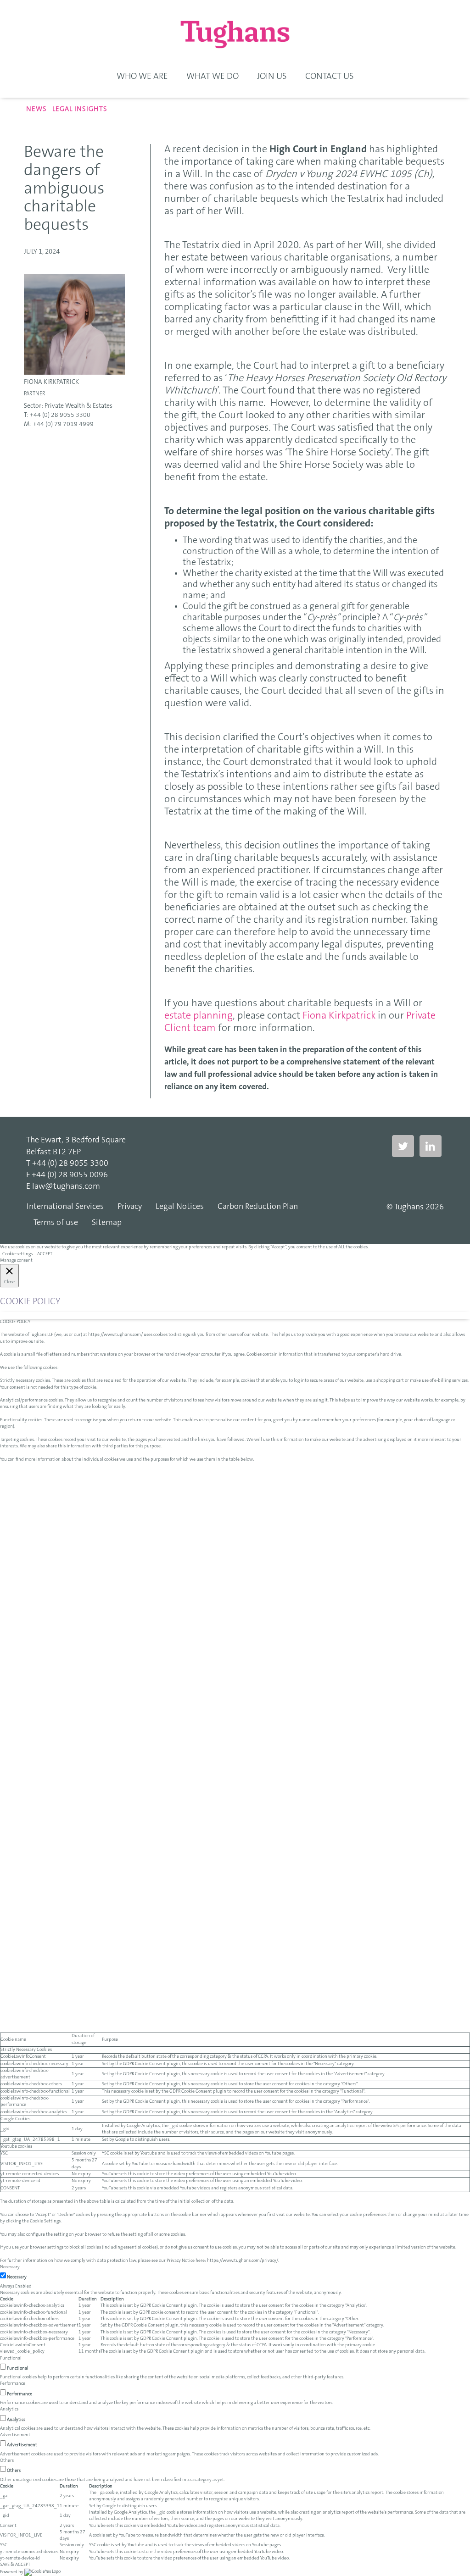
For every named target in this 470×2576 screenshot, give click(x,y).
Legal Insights (80, 109)
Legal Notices (180, 1207)
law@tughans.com (66, 1187)
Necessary (17, 2277)
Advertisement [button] (15, 2435)
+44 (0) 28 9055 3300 (70, 1164)
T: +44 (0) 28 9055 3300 (57, 415)
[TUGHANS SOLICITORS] (235, 34)
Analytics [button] (9, 2410)
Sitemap (107, 1223)
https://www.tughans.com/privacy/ (243, 2261)
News (36, 109)
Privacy (130, 1207)
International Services (65, 1207)
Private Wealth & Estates (78, 406)
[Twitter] (403, 1147)
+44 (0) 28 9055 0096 (70, 1175)
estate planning (199, 1016)
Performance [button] (13, 2384)
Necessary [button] (10, 2267)
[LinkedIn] (431, 1147)
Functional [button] (11, 2359)
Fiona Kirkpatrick (51, 382)
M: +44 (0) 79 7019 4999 (59, 425)
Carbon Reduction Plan (258, 1207)
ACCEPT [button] (45, 1254)
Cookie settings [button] (17, 1254)
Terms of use (56, 1223)
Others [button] (7, 2461)
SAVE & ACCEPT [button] (15, 2565)
